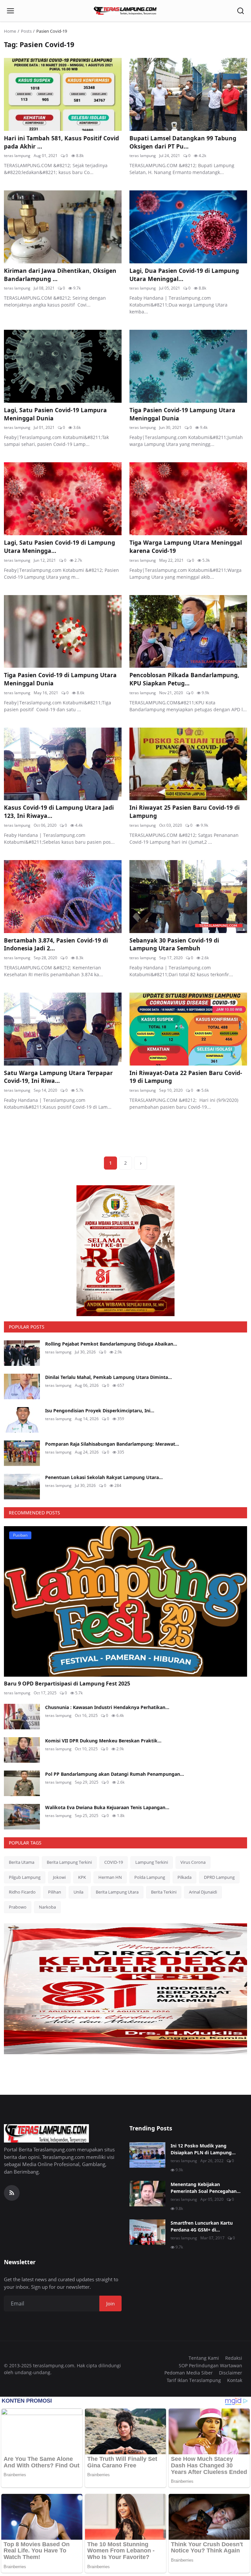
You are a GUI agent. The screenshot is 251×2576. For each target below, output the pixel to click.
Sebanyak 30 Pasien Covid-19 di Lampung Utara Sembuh (174, 944)
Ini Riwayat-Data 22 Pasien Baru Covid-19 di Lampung (186, 1077)
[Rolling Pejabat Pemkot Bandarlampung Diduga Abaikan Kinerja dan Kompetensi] (22, 1353)
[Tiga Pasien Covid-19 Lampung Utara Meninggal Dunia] (188, 366)
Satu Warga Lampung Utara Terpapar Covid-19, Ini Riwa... (58, 1077)
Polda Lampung (150, 1877)
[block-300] (125, 1251)
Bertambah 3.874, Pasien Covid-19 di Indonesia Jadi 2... (56, 944)
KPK (82, 1877)
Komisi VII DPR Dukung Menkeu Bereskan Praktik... (103, 1741)
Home (10, 31)
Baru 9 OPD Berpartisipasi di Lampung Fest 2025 (67, 1684)
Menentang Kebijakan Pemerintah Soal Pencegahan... (206, 2188)
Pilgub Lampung (25, 1877)
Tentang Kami (204, 2358)
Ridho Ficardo (22, 1892)
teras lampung (17, 156)
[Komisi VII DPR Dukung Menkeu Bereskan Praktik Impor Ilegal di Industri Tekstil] (22, 1750)
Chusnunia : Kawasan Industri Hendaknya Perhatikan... (107, 1707)
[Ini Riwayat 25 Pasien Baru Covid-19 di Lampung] (188, 764)
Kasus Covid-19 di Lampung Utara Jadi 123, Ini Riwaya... (59, 812)
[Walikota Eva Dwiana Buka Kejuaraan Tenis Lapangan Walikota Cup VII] (22, 1817)
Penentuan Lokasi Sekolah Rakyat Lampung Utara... (104, 1477)
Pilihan (55, 1892)
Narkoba (47, 1907)
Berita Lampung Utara (117, 1892)
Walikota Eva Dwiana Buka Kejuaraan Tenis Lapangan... (107, 1807)
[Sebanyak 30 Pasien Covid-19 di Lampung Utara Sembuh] (188, 897)
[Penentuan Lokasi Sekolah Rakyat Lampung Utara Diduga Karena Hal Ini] (22, 1487)
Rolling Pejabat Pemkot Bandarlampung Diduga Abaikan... (111, 1344)
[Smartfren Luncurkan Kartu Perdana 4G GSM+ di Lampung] (147, 2232)
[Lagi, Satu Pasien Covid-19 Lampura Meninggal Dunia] (63, 366)
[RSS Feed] (12, 2193)
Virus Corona (193, 1862)
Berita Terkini (164, 1892)
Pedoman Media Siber (189, 2373)
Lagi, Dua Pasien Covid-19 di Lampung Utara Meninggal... (184, 275)
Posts (26, 31)
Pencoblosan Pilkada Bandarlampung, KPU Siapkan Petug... (184, 679)
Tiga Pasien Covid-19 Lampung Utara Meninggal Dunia (182, 414)
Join (110, 2303)
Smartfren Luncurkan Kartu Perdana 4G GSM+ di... (202, 2226)
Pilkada (184, 1877)
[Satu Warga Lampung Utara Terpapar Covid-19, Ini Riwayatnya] (63, 1029)
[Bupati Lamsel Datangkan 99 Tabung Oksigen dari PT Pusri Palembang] (188, 94)
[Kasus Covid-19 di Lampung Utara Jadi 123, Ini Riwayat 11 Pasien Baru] (63, 764)
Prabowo (18, 1907)
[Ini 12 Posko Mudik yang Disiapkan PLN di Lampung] (147, 2155)
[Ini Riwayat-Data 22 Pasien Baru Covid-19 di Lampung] (188, 1029)
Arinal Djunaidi (203, 1892)
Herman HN (110, 1877)
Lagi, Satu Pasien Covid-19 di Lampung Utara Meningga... (59, 547)
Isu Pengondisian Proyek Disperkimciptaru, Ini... (100, 1411)
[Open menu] (10, 11)
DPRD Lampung (219, 1877)
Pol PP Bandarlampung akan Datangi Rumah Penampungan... (115, 1774)
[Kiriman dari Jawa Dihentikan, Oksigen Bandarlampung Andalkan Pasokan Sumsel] (63, 227)
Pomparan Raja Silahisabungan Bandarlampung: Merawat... (112, 1444)
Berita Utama (22, 1862)
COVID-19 (114, 1862)
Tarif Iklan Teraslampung (194, 2380)
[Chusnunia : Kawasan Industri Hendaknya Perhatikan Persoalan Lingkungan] (22, 1717)
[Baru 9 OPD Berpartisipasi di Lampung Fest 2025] (125, 1602)
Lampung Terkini (152, 1862)
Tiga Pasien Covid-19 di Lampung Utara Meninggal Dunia (60, 679)
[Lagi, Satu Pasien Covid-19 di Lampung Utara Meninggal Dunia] (63, 499)
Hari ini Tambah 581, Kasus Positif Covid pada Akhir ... (61, 142)
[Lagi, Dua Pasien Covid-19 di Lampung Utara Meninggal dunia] (188, 227)
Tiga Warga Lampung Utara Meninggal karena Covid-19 (186, 547)
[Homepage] (125, 11)
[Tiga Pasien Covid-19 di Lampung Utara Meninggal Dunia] (63, 632)
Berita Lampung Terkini (69, 1862)
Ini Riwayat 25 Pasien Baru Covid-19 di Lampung (184, 812)
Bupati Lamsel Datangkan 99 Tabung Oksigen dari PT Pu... (183, 142)
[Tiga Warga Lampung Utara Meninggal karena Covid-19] (188, 499)
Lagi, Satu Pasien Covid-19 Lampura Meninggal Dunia (55, 414)
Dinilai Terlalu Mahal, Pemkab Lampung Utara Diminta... (109, 1377)
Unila (78, 1892)
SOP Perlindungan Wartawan (210, 2365)
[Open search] (241, 11)
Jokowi (59, 1877)
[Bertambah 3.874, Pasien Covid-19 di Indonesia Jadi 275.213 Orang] (63, 897)
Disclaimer (231, 2373)
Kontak (235, 2380)
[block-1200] (125, 1989)
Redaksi (234, 2358)
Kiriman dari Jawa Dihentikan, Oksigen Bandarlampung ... (60, 275)
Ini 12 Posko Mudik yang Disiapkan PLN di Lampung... (203, 2149)
